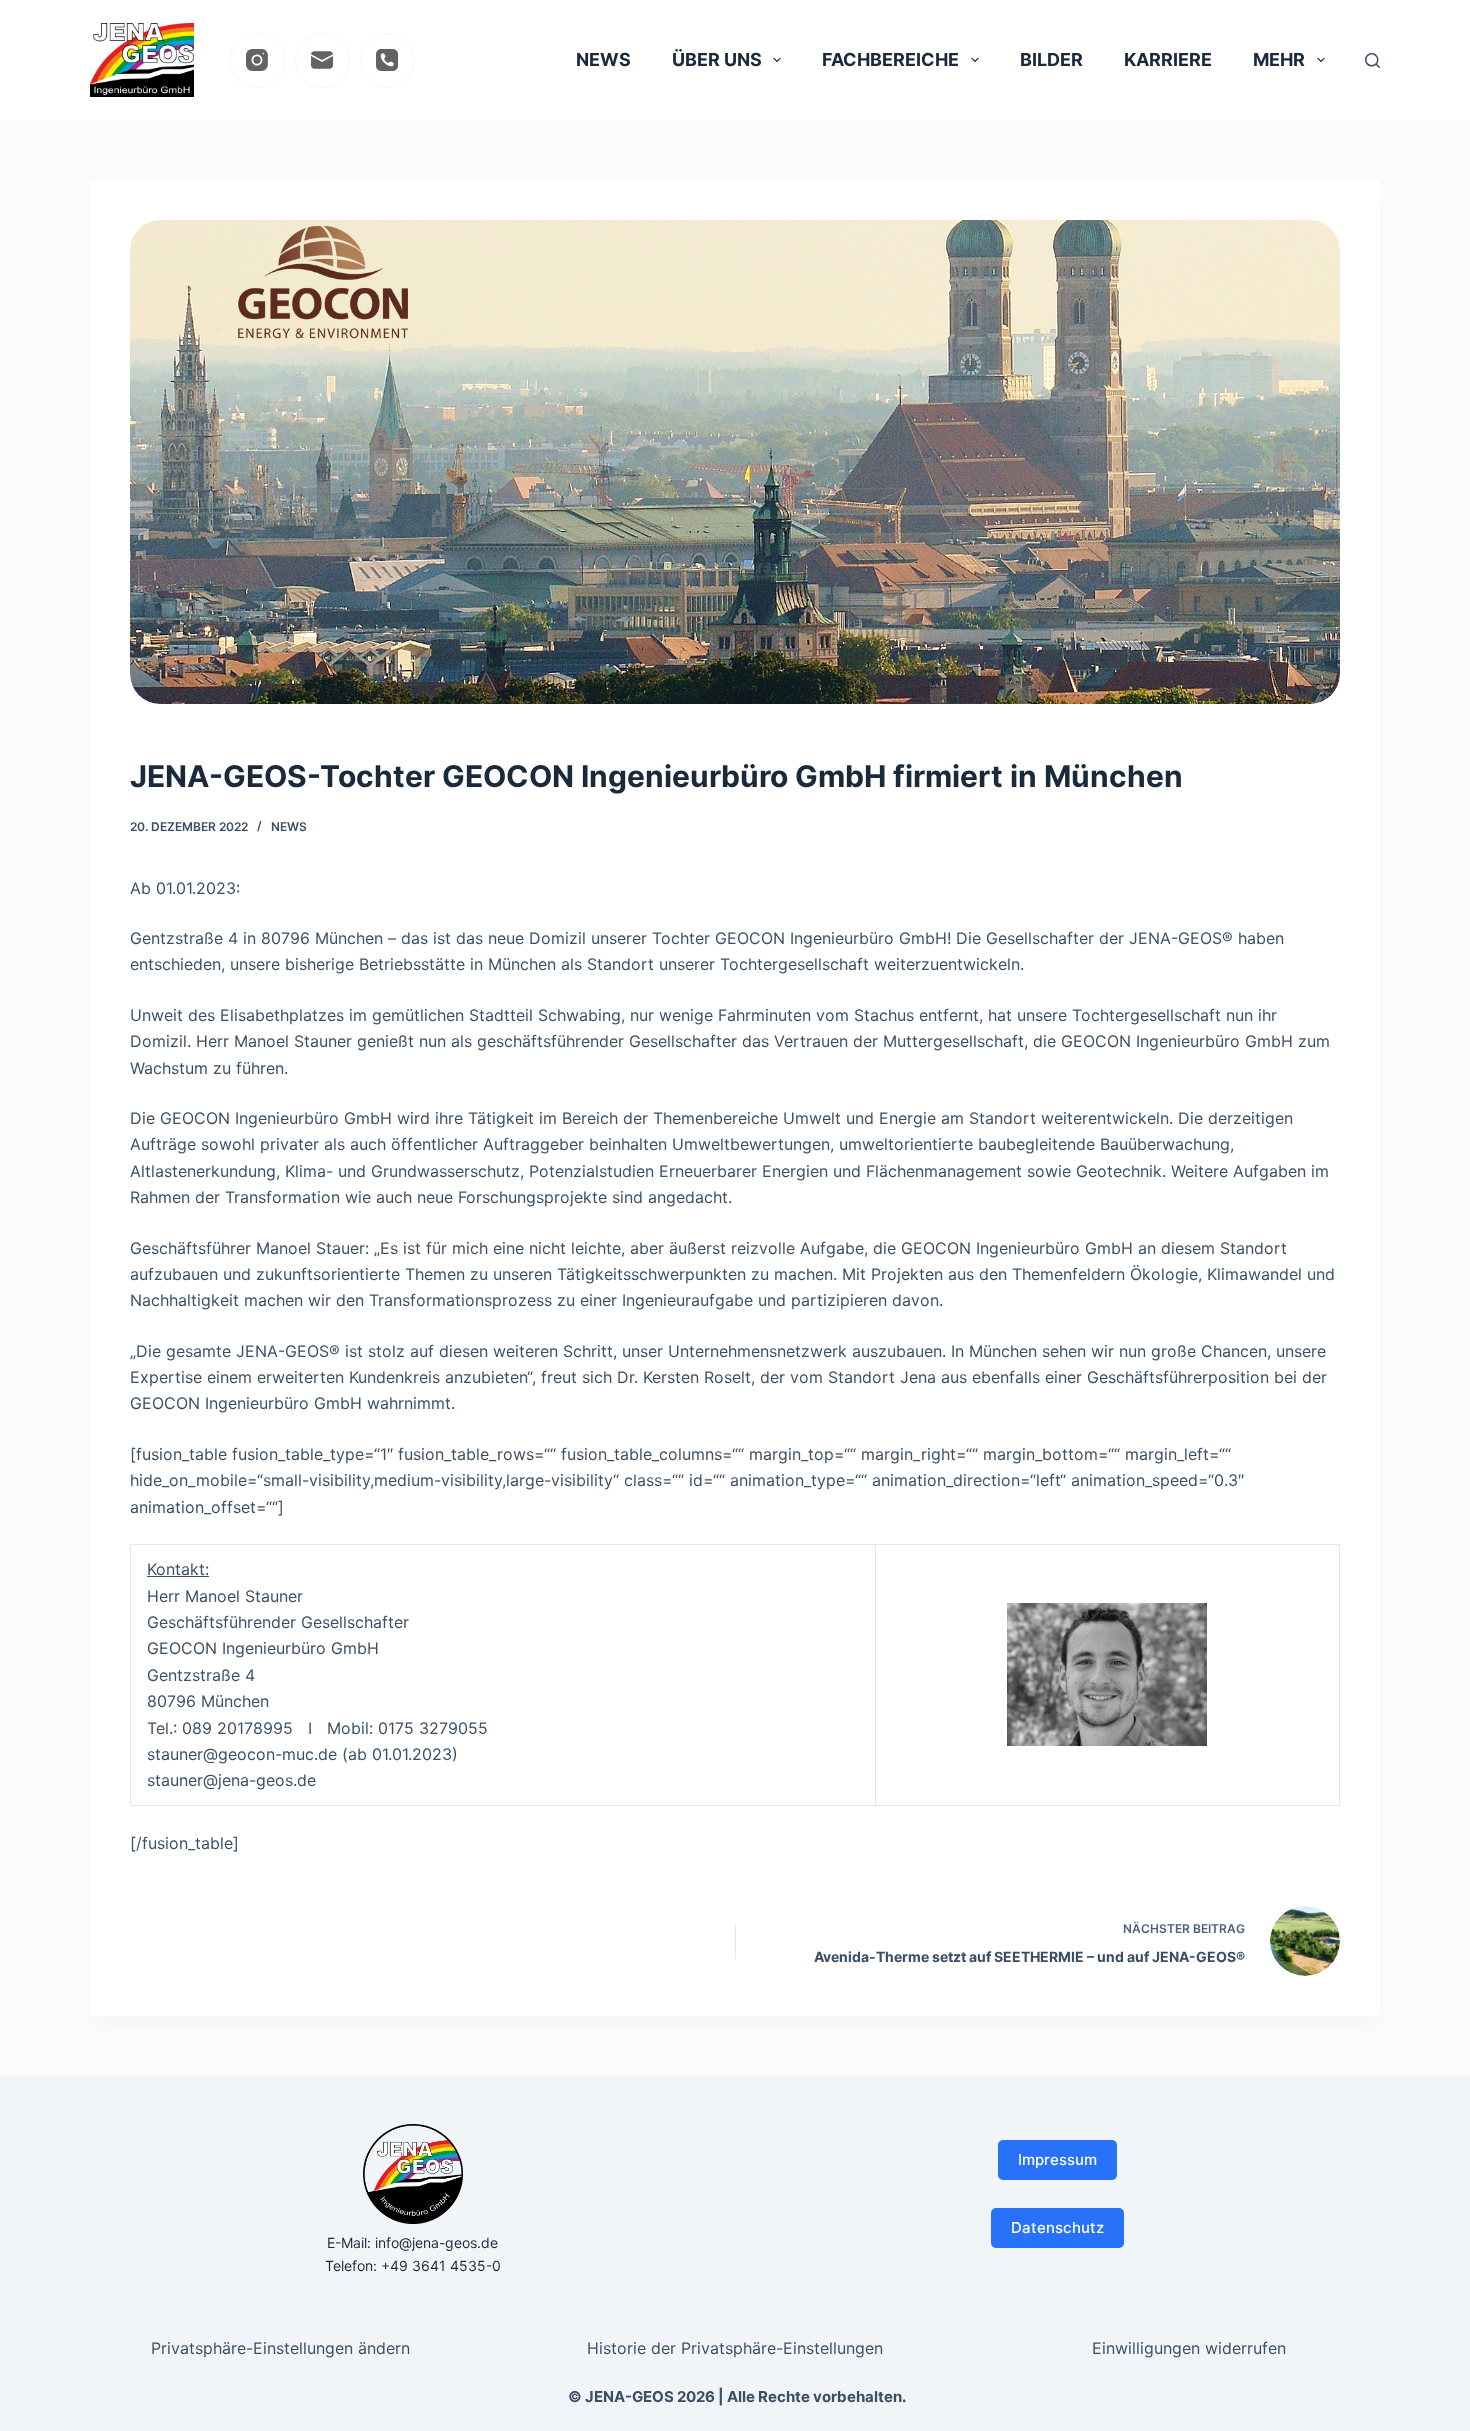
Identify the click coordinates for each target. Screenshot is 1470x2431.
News (603, 59)
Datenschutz (1057, 2227)
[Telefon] (387, 60)
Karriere (1168, 59)
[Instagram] (257, 60)
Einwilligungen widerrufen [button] (1189, 2348)
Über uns (717, 59)
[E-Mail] (322, 60)
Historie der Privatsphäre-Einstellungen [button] (735, 2348)
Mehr (1279, 59)
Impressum (1057, 2159)
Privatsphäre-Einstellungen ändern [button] (280, 2348)
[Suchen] (1372, 60)
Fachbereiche (890, 59)
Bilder (1051, 59)
